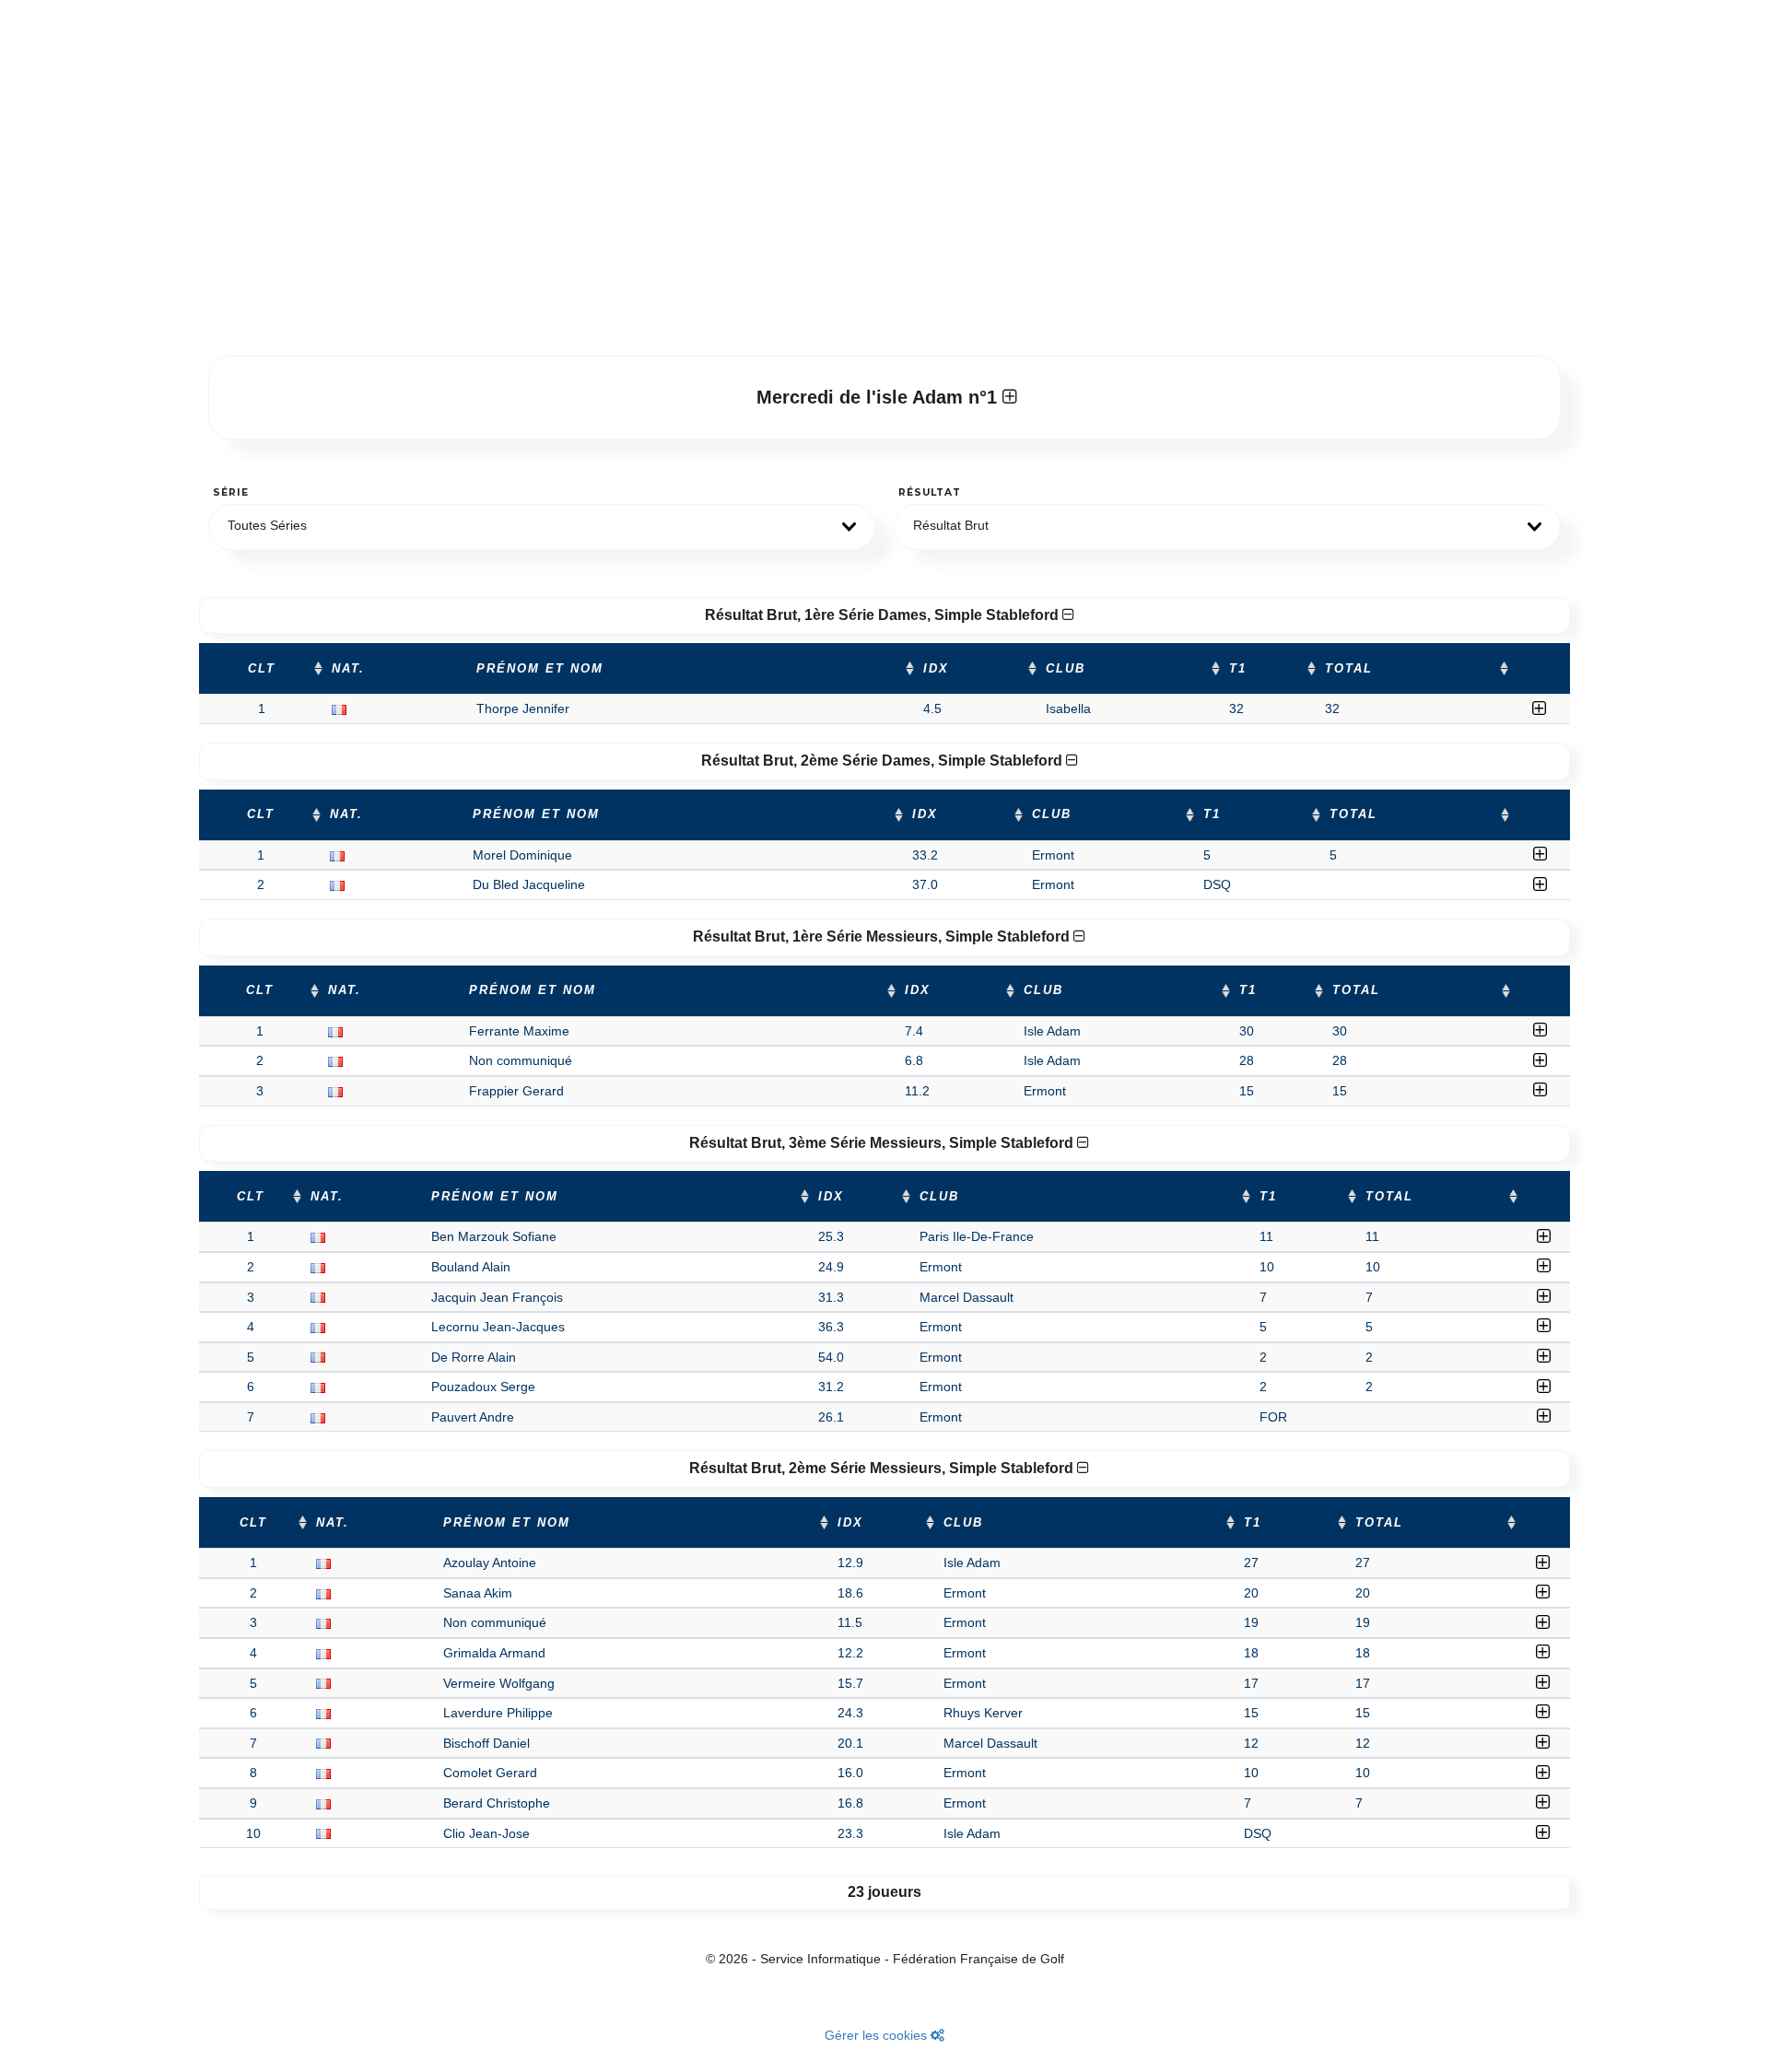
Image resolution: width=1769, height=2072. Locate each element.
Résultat (930, 492)
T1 (1238, 669)
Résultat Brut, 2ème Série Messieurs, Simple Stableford (883, 1468)
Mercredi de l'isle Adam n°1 (879, 397)
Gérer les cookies (878, 2035)
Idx (936, 669)
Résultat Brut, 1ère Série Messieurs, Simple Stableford (883, 936)
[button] (542, 527)
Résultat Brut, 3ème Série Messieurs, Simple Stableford (883, 1143)
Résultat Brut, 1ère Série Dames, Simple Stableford (884, 615)
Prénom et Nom (540, 669)
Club (1066, 669)
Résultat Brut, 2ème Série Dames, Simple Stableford (884, 761)
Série (231, 492)
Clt (262, 669)
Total (1349, 669)
